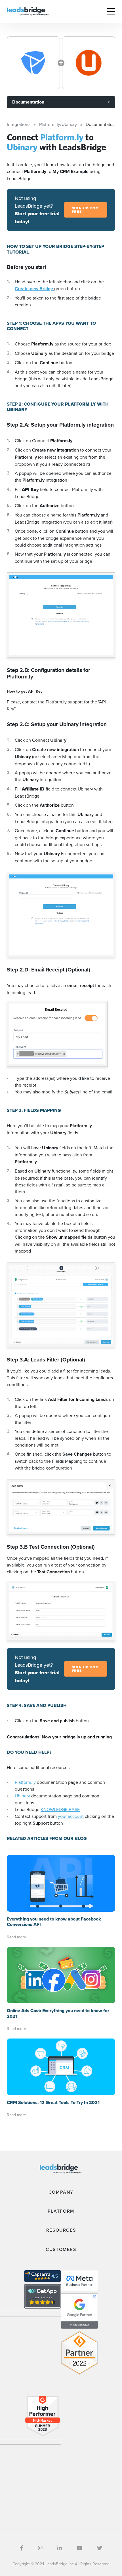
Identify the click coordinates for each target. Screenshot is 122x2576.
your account (71, 1816)
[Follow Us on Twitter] (100, 2548)
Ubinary (22, 1796)
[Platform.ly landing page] (33, 63)
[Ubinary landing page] (89, 63)
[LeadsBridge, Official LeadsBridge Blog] (28, 11)
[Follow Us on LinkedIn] (60, 2548)
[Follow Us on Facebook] (22, 2548)
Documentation (28, 102)
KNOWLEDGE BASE (60, 1809)
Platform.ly (25, 1782)
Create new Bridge (34, 289)
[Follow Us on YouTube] (79, 2548)
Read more (16, 1937)
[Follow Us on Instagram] (40, 2548)
